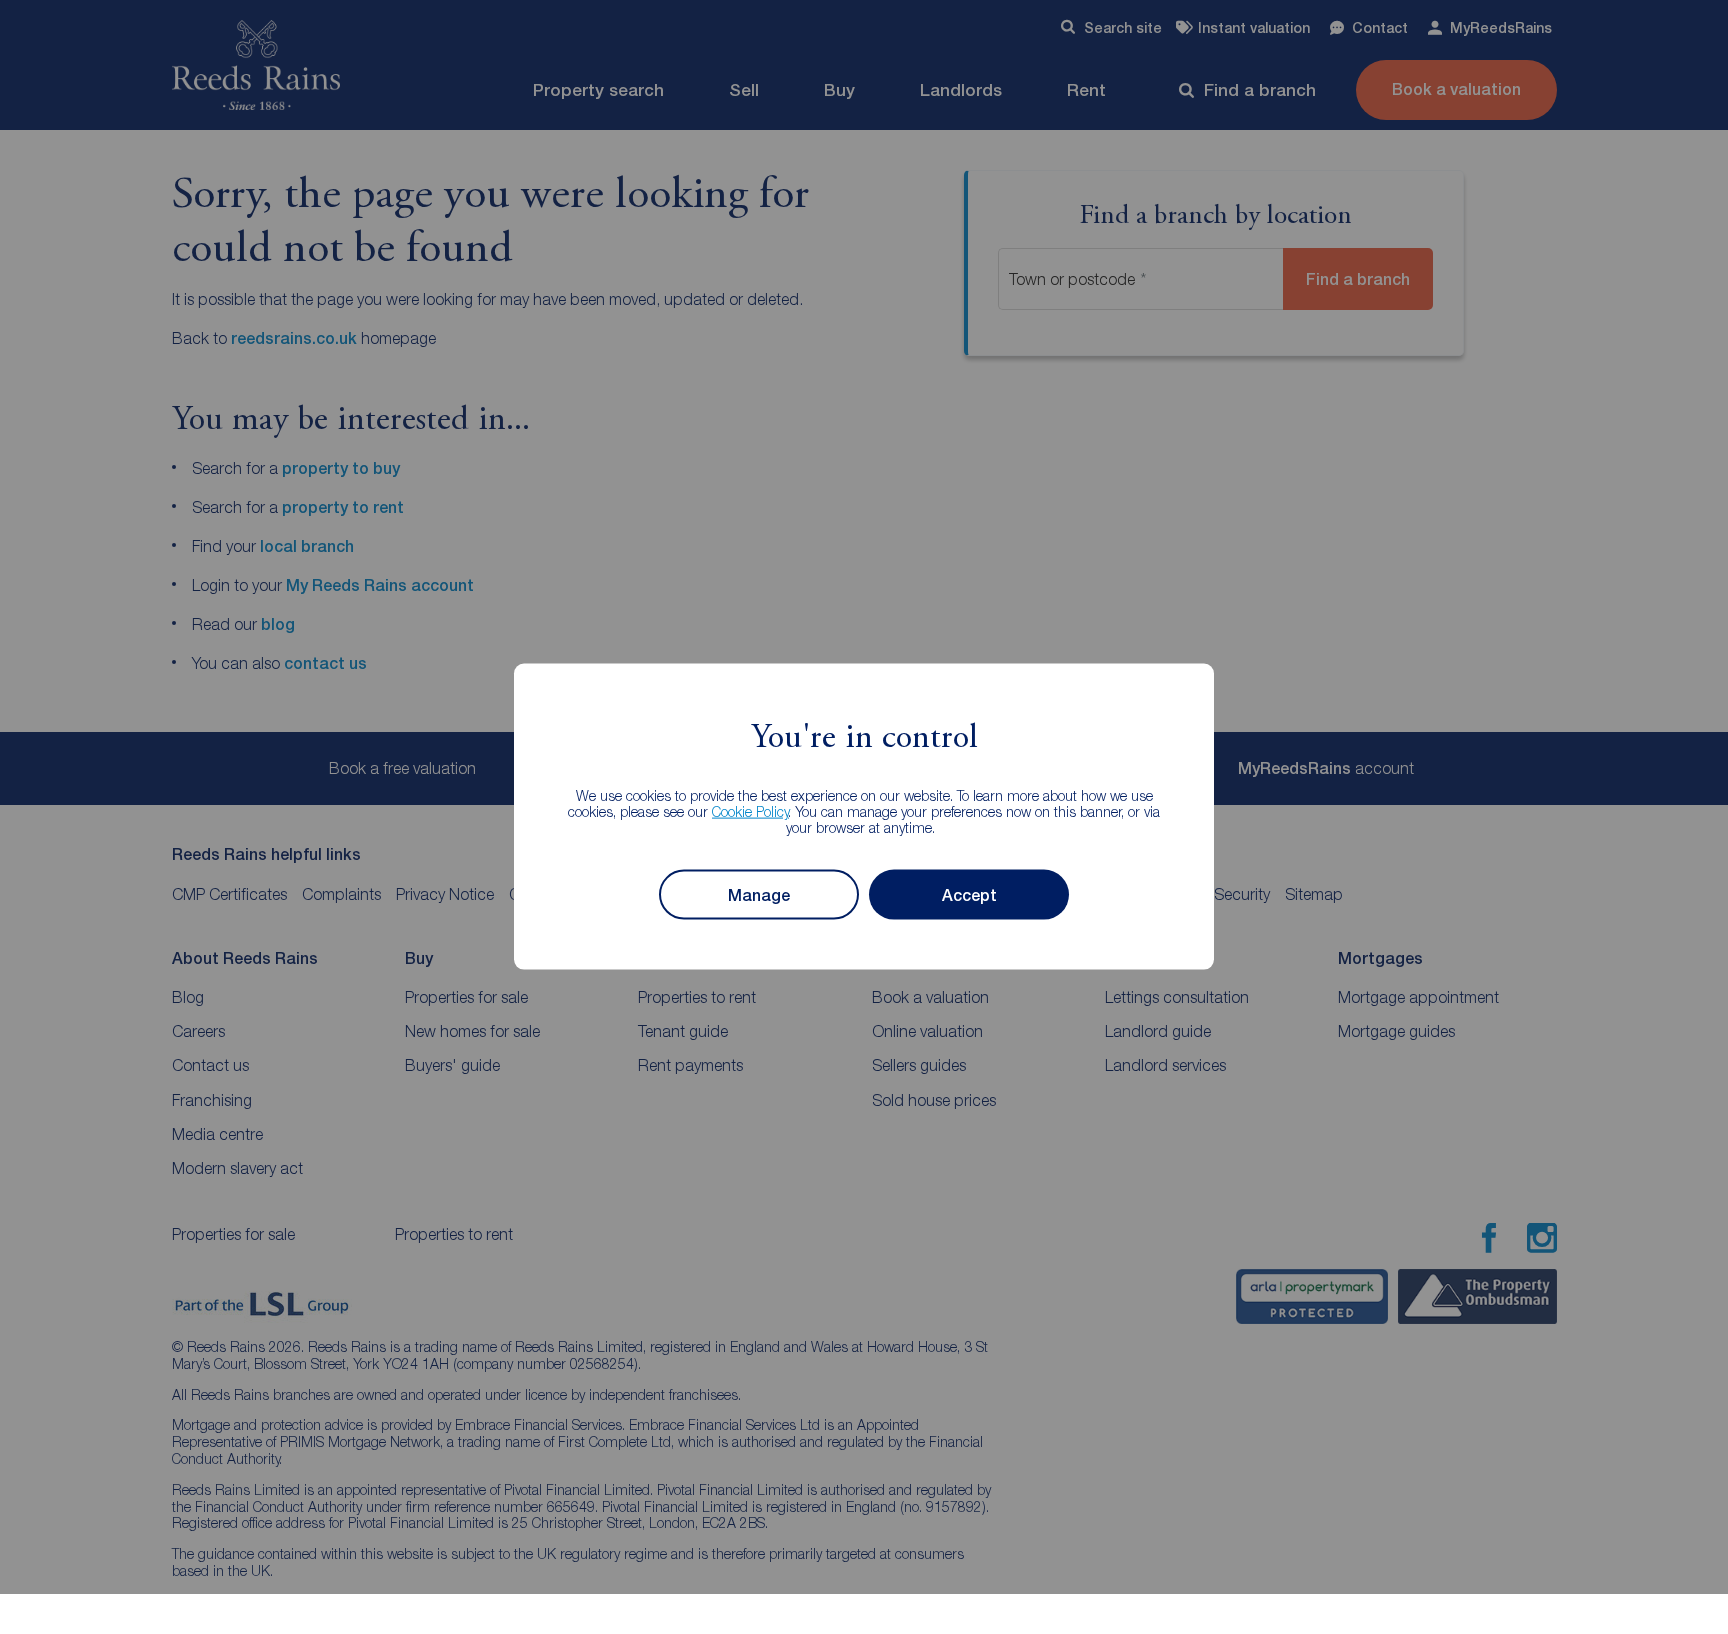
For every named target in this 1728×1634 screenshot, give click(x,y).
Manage (759, 895)
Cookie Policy (750, 811)
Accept (969, 895)
